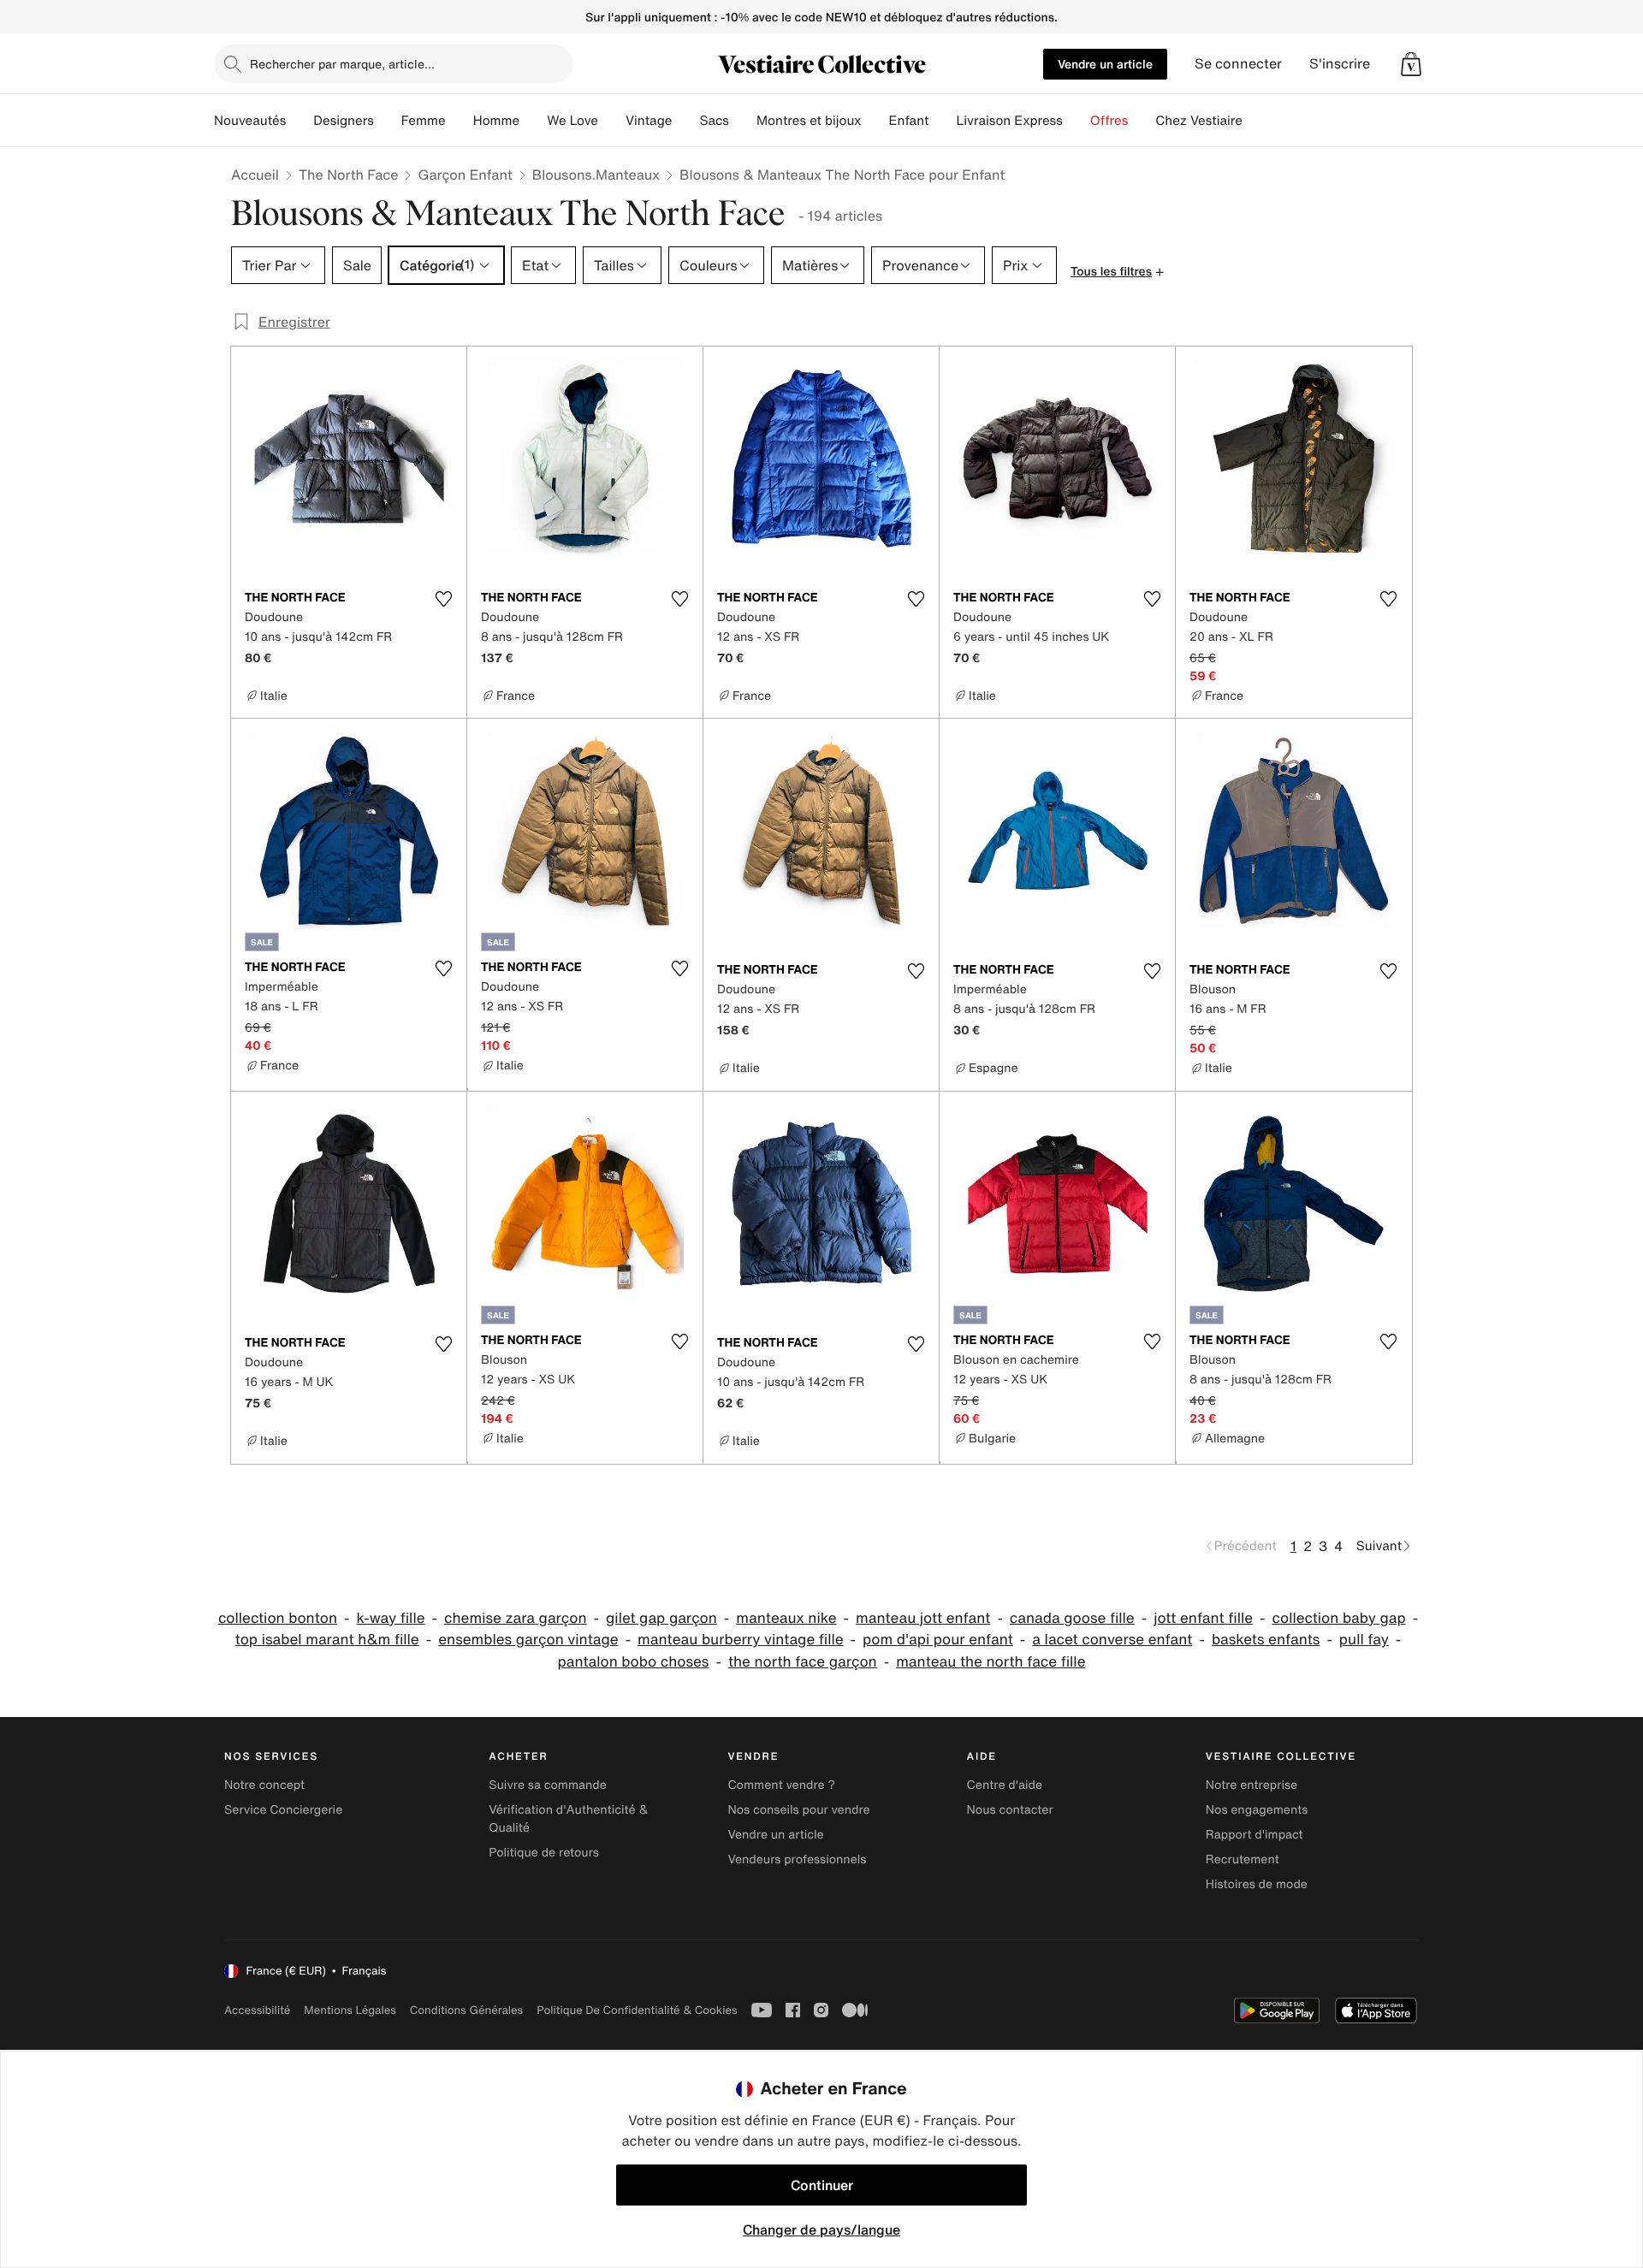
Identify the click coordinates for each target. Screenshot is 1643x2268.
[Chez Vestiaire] (1256, 121)
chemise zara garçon (516, 1618)
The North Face (349, 175)
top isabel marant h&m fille (327, 1640)
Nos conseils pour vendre (798, 1810)
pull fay (1364, 1640)
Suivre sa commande (548, 1785)
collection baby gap (1339, 1618)
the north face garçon (803, 1662)
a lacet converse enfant (1112, 1640)
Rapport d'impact (1254, 1835)
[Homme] (533, 121)
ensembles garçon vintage (528, 1640)
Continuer (822, 2185)
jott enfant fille (1203, 1618)
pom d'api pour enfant (938, 1640)
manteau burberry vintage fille (741, 1640)
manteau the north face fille (991, 1662)
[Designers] (388, 121)
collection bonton (278, 1618)
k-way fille (391, 1618)
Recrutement (1243, 1859)
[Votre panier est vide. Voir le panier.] (1411, 64)
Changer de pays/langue (821, 2230)
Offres (1109, 121)
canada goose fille (1072, 1618)
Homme (497, 121)
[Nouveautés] (300, 121)
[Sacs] (743, 121)
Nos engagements (1257, 1810)
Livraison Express (1009, 121)
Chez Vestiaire (1199, 121)
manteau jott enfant (923, 1618)
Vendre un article (1105, 64)
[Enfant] (942, 121)
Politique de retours (544, 1853)
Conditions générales (466, 2010)
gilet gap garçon (661, 1618)
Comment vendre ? (781, 1785)
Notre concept (264, 1785)
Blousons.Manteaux (596, 175)
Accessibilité (257, 2010)
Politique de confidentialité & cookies (637, 2010)
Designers (344, 121)
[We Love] (612, 121)
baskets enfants (1266, 1640)
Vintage (649, 121)
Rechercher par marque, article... (342, 64)
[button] (1411, 64)
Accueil (255, 175)
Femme (424, 121)
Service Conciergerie (283, 1810)
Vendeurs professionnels (797, 1859)
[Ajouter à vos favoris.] (443, 599)
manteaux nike (786, 1618)
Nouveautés (250, 121)
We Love (572, 121)
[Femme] (460, 121)
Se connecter (1238, 64)
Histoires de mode (1257, 1884)
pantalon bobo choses (633, 1662)
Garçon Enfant (465, 175)
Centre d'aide (1005, 1785)
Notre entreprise (1252, 1785)
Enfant (909, 121)
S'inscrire (1340, 64)
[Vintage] (685, 121)
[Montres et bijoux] (875, 121)
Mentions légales (350, 2010)
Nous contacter (1010, 1810)
